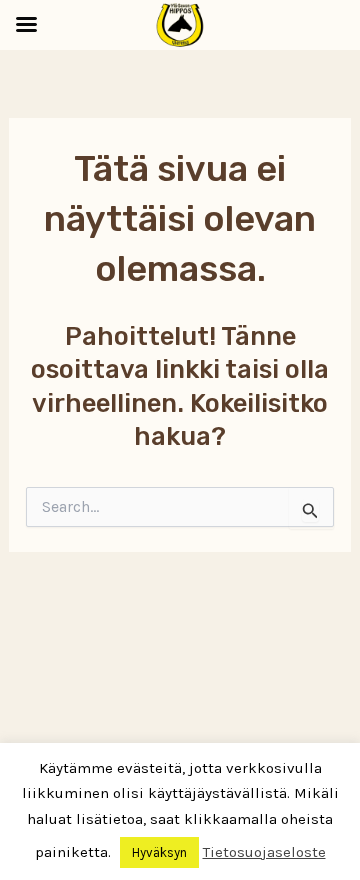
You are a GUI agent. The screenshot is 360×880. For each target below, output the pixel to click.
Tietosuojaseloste (264, 852)
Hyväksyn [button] (159, 852)
